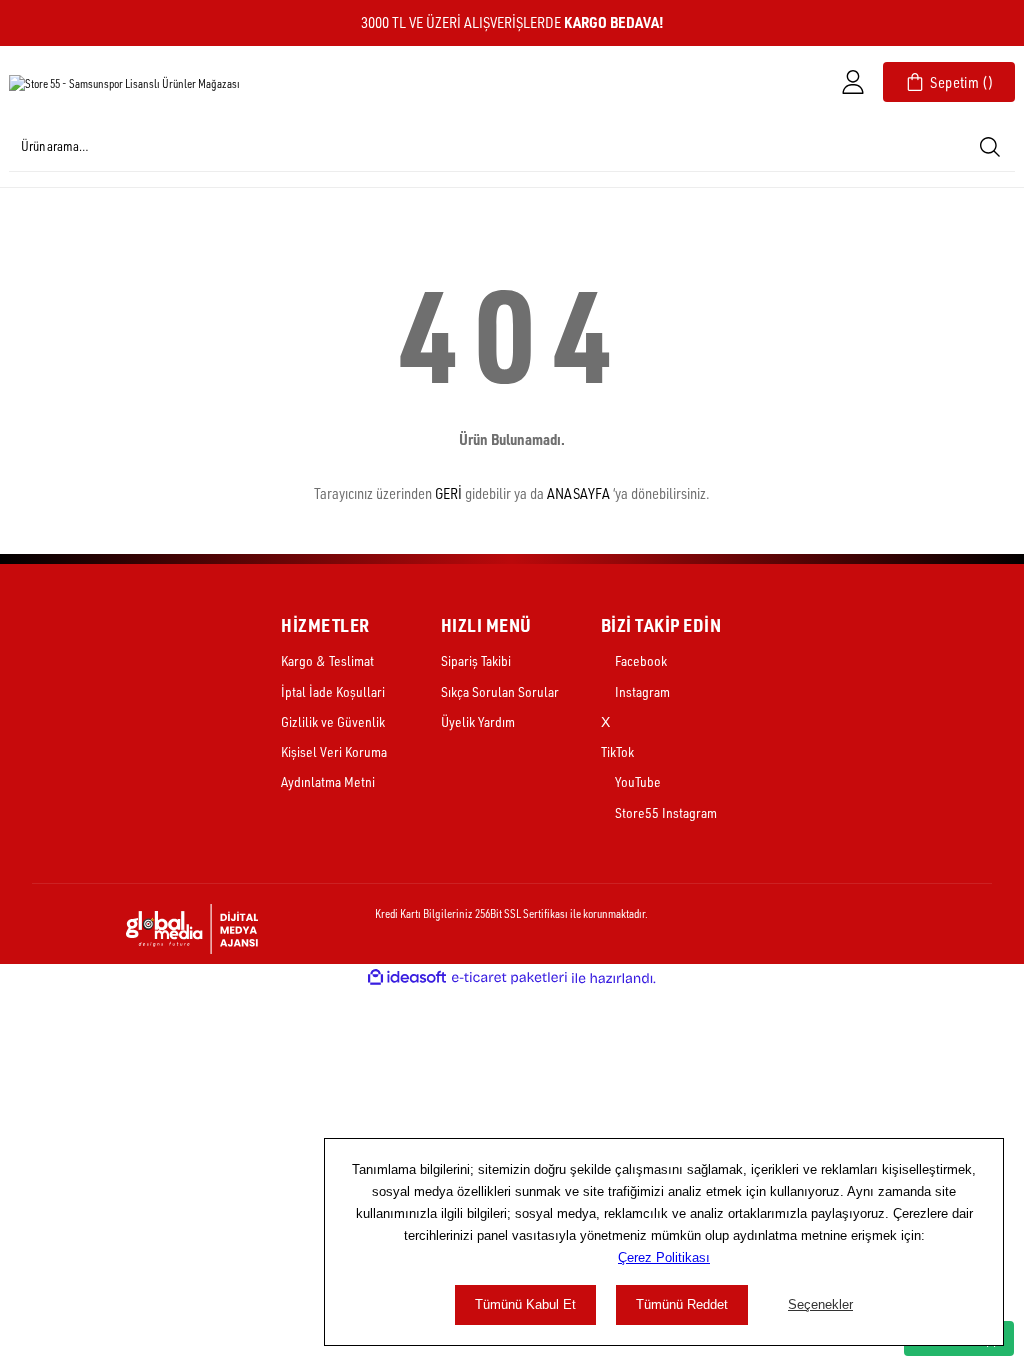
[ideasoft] (407, 978)
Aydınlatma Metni (328, 781)
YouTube (636, 781)
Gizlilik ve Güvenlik (333, 721)
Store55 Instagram (664, 812)
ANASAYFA (578, 493)
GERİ (448, 493)
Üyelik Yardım (478, 721)
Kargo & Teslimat (327, 660)
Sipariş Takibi (476, 660)
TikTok (617, 751)
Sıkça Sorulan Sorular (500, 691)
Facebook (639, 660)
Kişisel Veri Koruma (334, 751)
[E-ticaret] (509, 978)
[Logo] (124, 82)
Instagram (641, 691)
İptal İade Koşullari (333, 691)
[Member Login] (853, 82)
